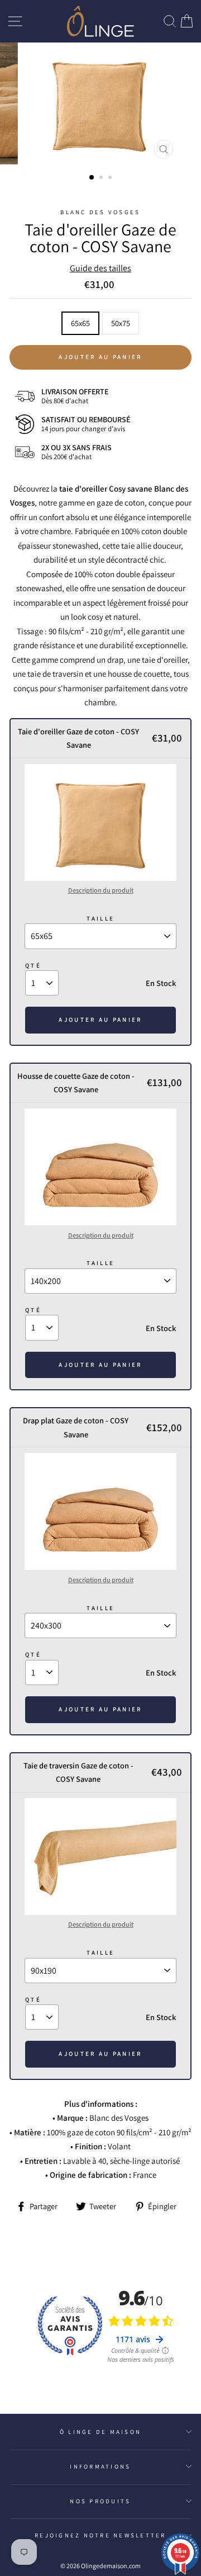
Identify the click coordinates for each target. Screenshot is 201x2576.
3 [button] (111, 178)
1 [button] (92, 178)
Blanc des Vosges (100, 212)
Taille (101, 918)
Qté (33, 965)
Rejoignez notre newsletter (100, 2535)
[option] (100, 103)
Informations (100, 2466)
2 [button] (102, 178)
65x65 (80, 323)
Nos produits (100, 2501)
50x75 (121, 323)
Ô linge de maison (100, 2432)
